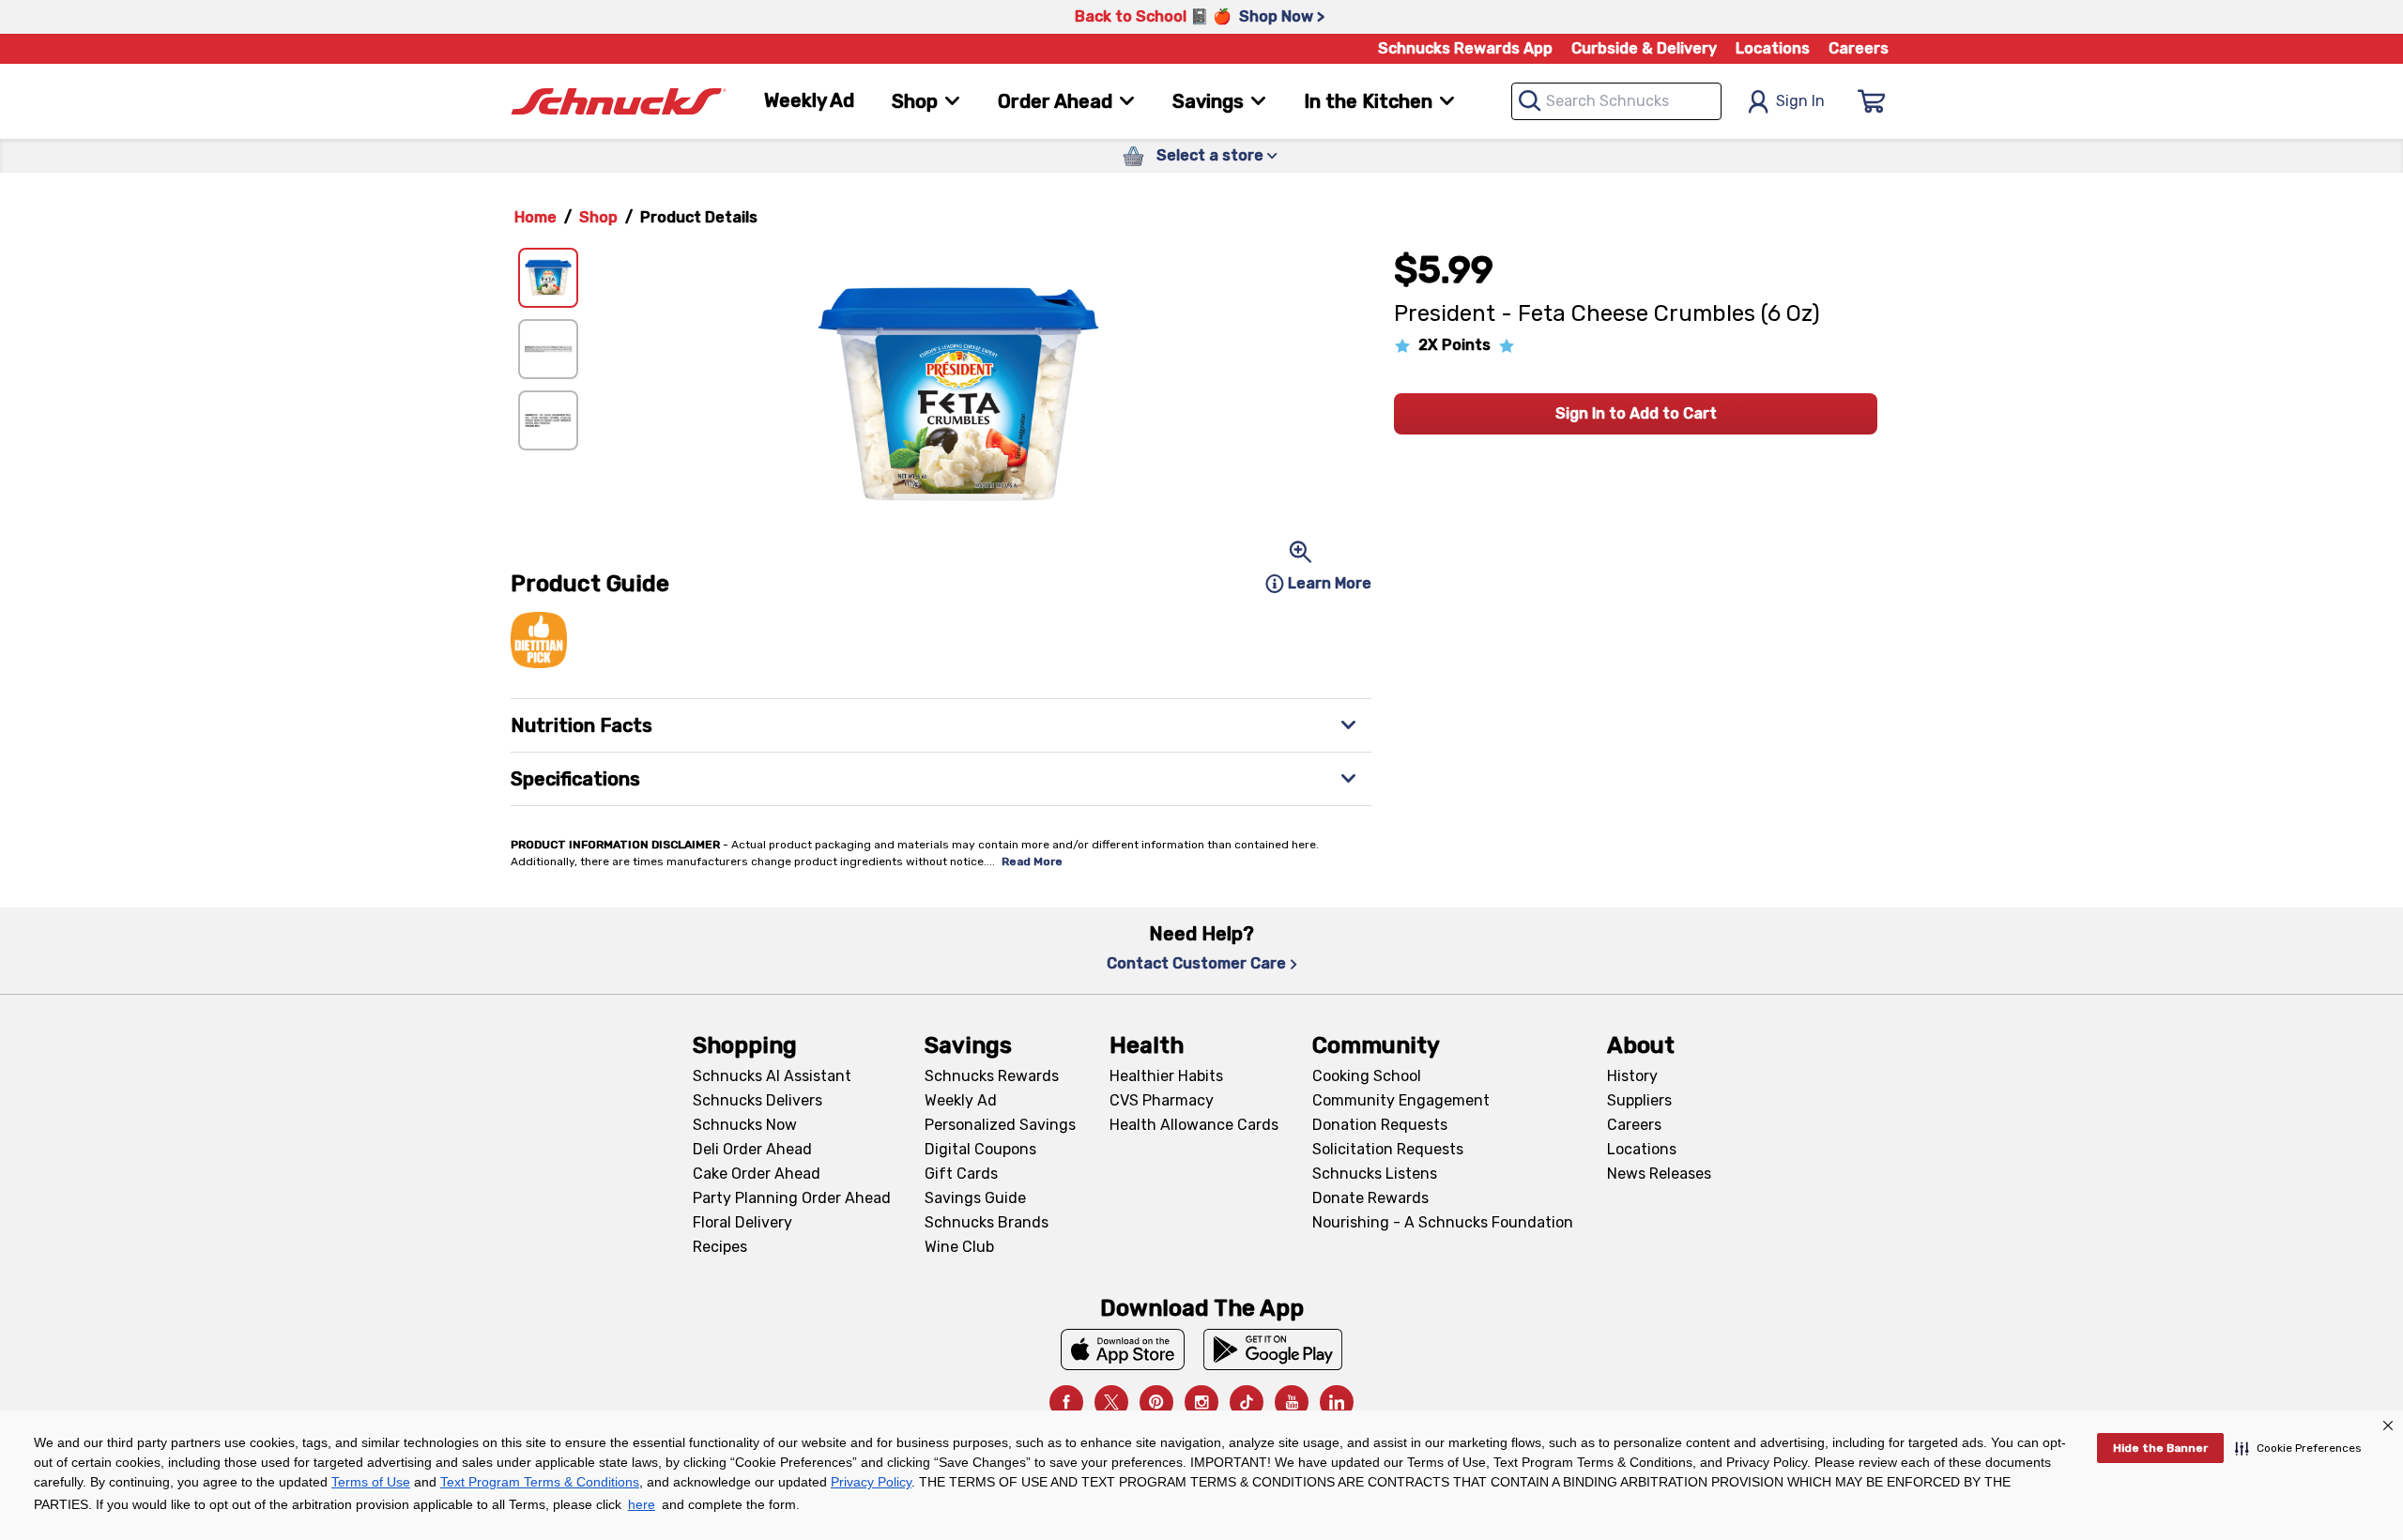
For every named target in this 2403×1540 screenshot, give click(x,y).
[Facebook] (1066, 1402)
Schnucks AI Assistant (772, 1076)
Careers (1859, 48)
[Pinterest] (1156, 1402)
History (1632, 1076)
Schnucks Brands (987, 1222)
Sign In (1800, 101)
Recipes (720, 1247)
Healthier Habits (1166, 1076)
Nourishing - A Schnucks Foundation (1443, 1222)
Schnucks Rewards (992, 1076)
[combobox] (1616, 101)
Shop (598, 217)
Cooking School (1367, 1076)
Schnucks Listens (1375, 1174)
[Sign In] (1872, 101)
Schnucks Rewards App (1465, 48)
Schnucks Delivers (758, 1100)
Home (536, 217)
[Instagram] (1201, 1402)
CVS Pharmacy (1162, 1100)
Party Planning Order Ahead (792, 1198)
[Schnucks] (619, 102)
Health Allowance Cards (1194, 1125)
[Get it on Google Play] (1273, 1349)
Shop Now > (1282, 16)
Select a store (1210, 155)
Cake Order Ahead (757, 1174)
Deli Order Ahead (752, 1149)
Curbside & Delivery (1644, 48)
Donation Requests (1380, 1125)
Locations (1773, 48)
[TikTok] (1247, 1402)
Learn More (1330, 583)
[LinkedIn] (1337, 1402)
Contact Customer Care (1196, 963)
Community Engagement (1401, 1100)
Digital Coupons (980, 1149)
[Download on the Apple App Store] (1123, 1349)
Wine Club (959, 1247)
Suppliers (1639, 1100)
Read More (1032, 861)
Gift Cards (961, 1174)
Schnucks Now (745, 1125)
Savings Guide (975, 1198)
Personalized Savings (1000, 1125)
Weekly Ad (809, 100)
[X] (1111, 1402)
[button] (2298, 1448)
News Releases (1659, 1174)
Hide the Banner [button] (2160, 1448)
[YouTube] (1292, 1402)
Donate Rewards (1370, 1198)
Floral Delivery (742, 1222)
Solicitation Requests (1388, 1149)
